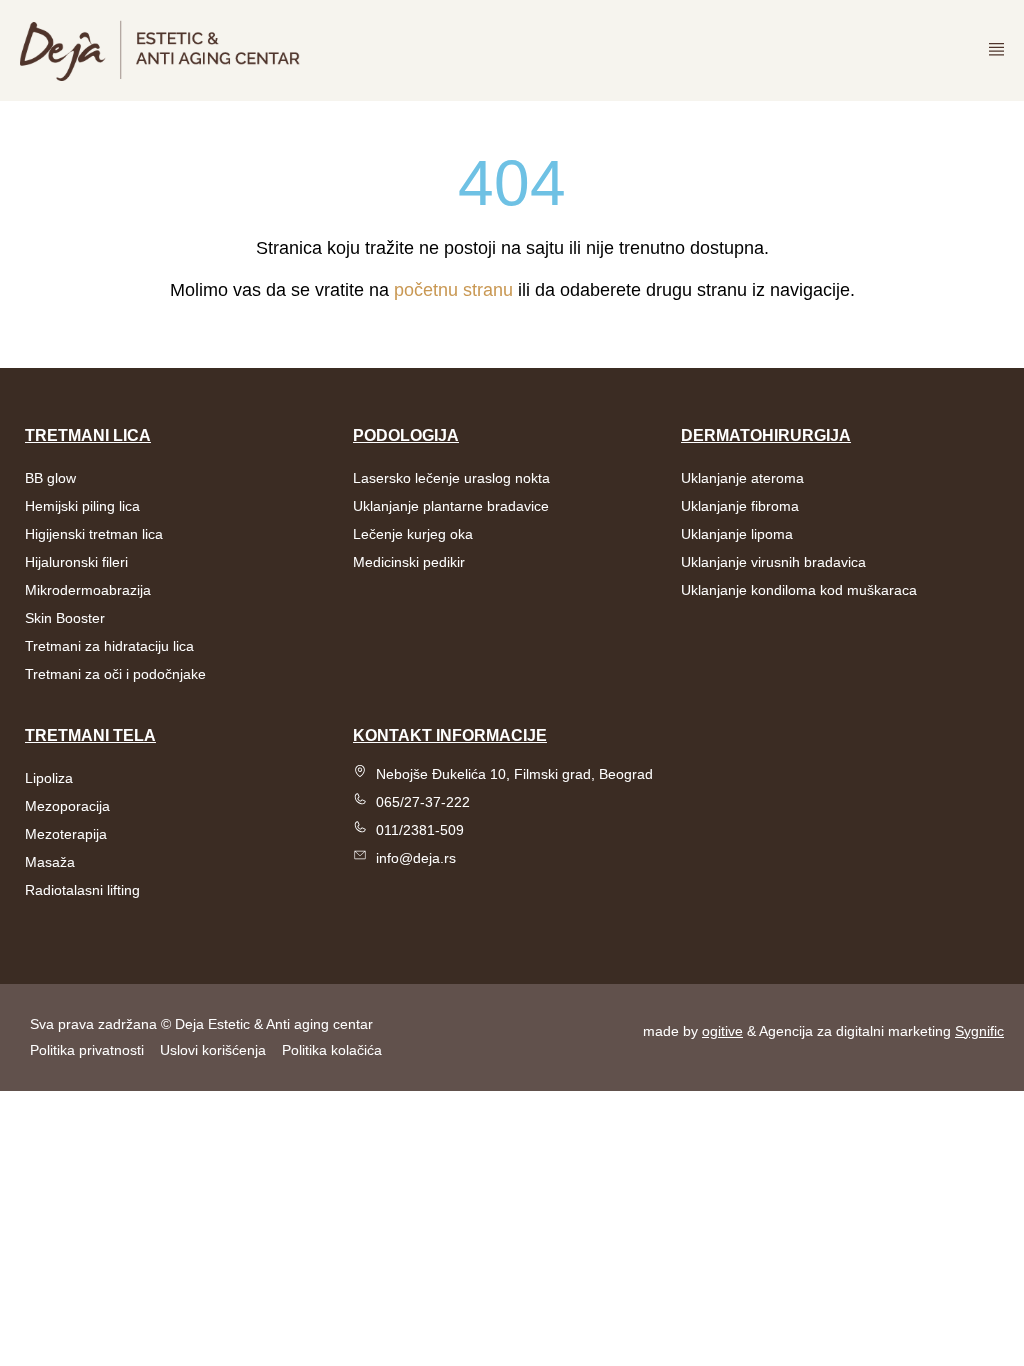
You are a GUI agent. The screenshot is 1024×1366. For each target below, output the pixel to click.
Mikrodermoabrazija (88, 590)
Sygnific (979, 1031)
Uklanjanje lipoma (737, 534)
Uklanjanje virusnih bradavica (773, 562)
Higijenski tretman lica (94, 534)
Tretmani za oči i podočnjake (115, 674)
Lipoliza (49, 778)
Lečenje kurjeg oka (413, 534)
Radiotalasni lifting (82, 890)
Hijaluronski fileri (76, 562)
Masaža (50, 862)
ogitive (722, 1031)
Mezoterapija (66, 834)
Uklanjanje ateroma (742, 478)
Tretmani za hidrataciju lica (109, 646)
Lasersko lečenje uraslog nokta (451, 478)
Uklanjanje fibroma (740, 506)
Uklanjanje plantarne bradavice (451, 506)
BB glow (50, 478)
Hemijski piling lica (82, 506)
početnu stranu (453, 290)
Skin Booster (65, 618)
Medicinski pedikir (409, 562)
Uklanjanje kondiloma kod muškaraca (799, 590)
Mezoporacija (67, 806)
